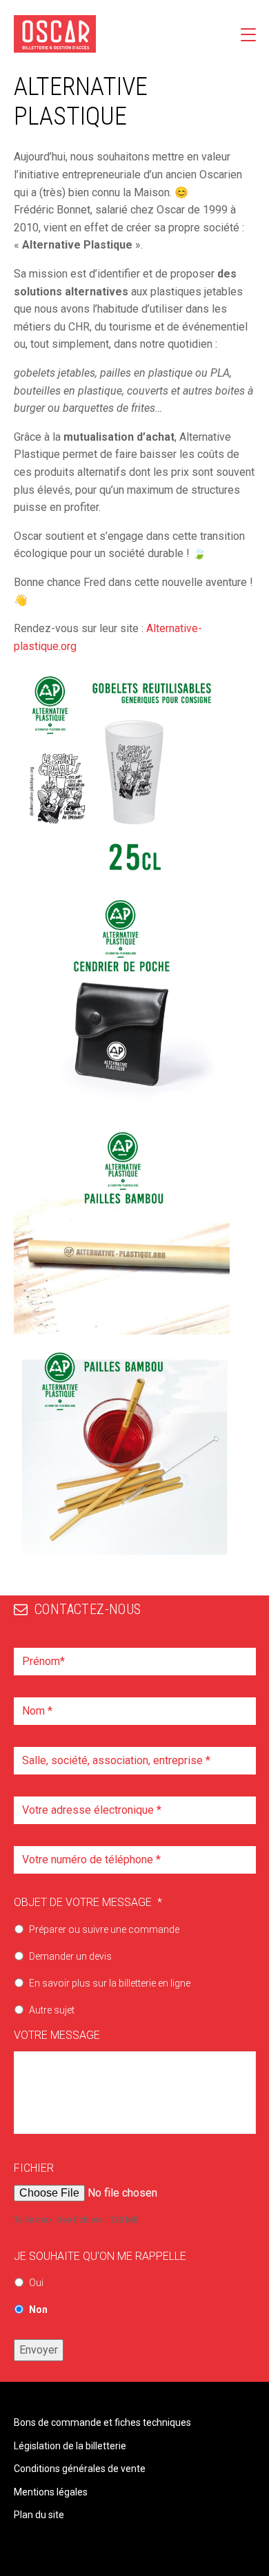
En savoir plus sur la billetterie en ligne (110, 1983)
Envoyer (39, 2350)
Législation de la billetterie (70, 2446)
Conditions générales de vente (80, 2469)
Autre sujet (52, 2010)
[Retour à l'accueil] (55, 34)
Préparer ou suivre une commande (104, 1929)
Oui (36, 2283)
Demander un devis (70, 1956)
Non (38, 2310)
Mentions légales (51, 2492)
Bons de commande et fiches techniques (102, 2422)
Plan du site (39, 2515)
